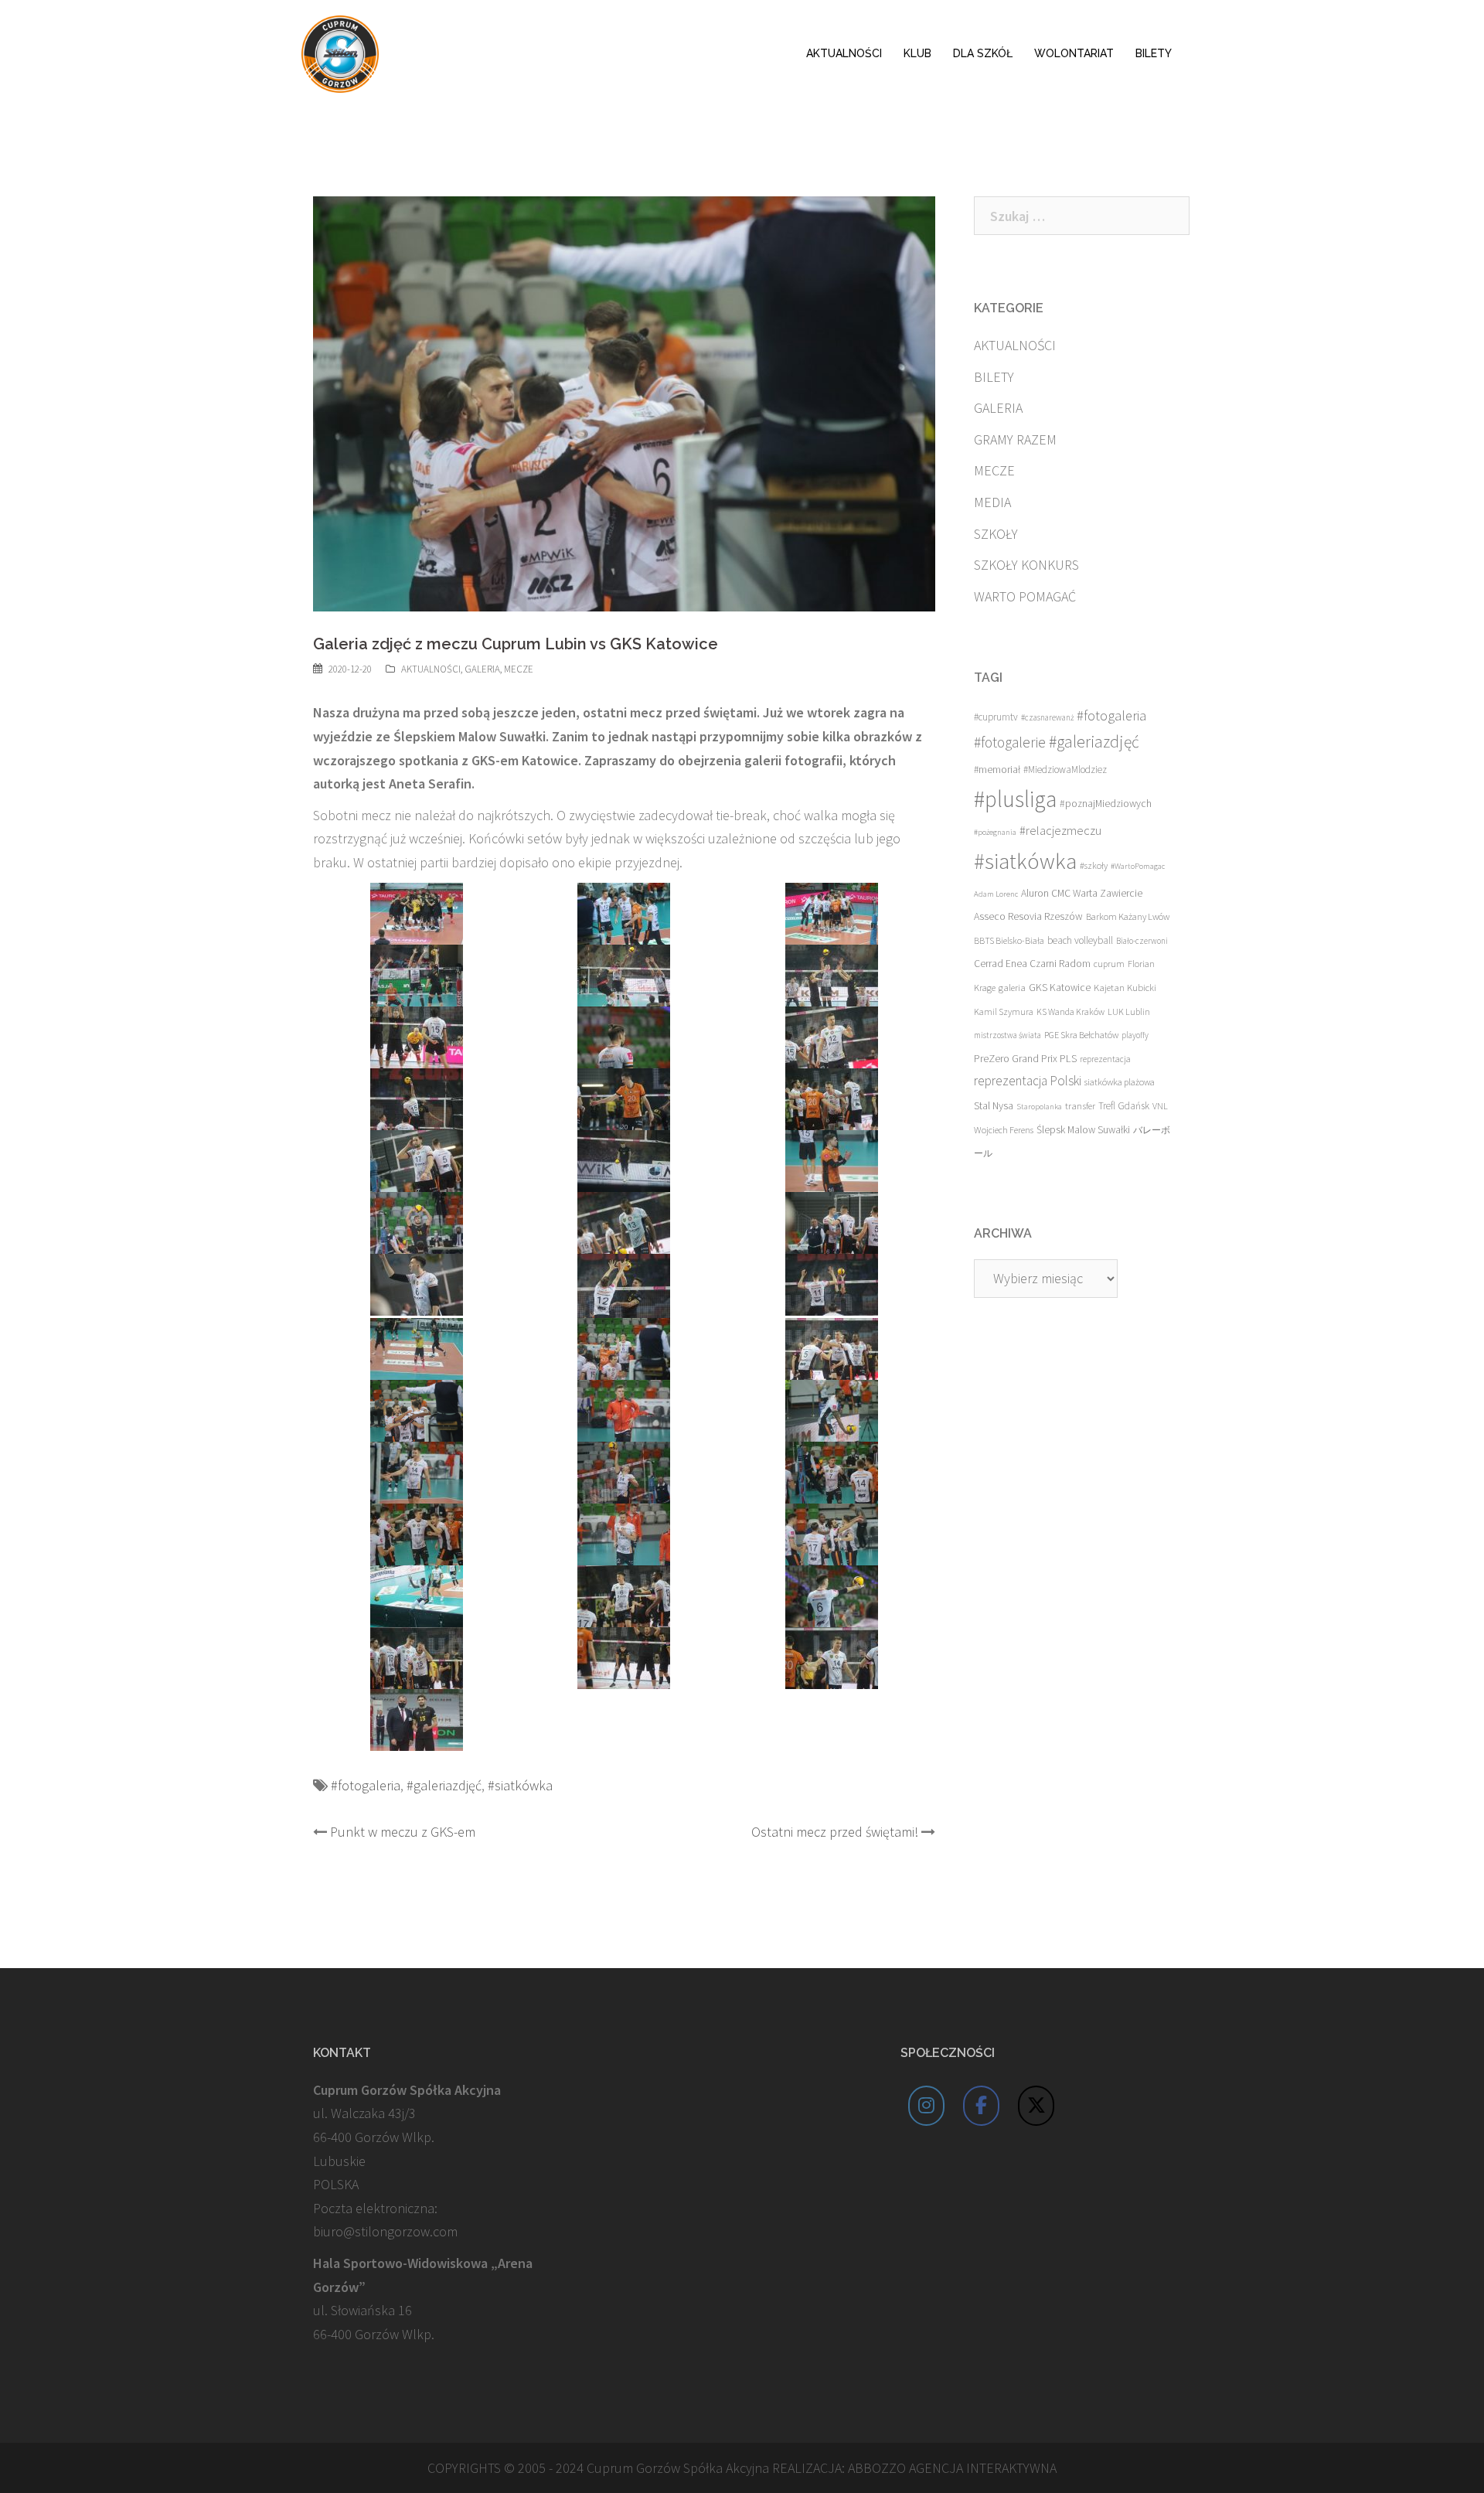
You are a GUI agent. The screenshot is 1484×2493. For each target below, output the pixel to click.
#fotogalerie (1010, 742)
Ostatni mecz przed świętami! (835, 1832)
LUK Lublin (1129, 1012)
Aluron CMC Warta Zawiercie (1082, 893)
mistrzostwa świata (1007, 1035)
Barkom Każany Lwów (1128, 916)
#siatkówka (520, 1785)
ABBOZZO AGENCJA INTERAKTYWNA (952, 2468)
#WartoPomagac (1138, 866)
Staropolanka (1039, 1107)
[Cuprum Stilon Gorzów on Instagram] (927, 2106)
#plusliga (1015, 799)
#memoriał (997, 770)
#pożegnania (995, 832)
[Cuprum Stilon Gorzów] (340, 52)
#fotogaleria (366, 1785)
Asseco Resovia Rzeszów (1028, 916)
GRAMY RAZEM (1015, 439)
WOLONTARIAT (1074, 53)
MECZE (519, 669)
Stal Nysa (994, 1105)
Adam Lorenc (996, 894)
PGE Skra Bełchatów (1081, 1035)
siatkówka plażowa (1120, 1082)
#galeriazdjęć (444, 1785)
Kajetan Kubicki (1125, 987)
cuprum (1109, 964)
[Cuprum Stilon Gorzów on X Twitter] (1036, 2106)
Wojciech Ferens (1004, 1130)
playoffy (1135, 1035)
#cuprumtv (996, 717)
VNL (1160, 1106)
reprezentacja (1105, 1059)
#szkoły (1094, 865)
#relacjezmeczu (1060, 830)
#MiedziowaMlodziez (1065, 770)
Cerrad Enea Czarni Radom (1032, 964)
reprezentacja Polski (1028, 1081)
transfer (1080, 1105)
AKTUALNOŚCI (844, 53)
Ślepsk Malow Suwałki (1083, 1130)
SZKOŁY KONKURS (1026, 565)
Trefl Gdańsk (1124, 1106)
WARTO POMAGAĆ (1025, 596)
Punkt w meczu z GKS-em (403, 1832)
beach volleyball (1080, 940)
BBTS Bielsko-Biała (1009, 940)
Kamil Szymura (1004, 1012)
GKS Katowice (1060, 988)
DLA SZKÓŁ (983, 53)
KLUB (917, 53)
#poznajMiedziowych (1106, 804)
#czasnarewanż (1047, 717)
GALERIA (482, 669)
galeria (1012, 987)
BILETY (1154, 53)
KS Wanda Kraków (1070, 1012)
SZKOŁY (996, 534)
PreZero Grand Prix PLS (1025, 1058)
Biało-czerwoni (1142, 941)
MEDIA (992, 502)
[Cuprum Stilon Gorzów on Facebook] (982, 2106)
